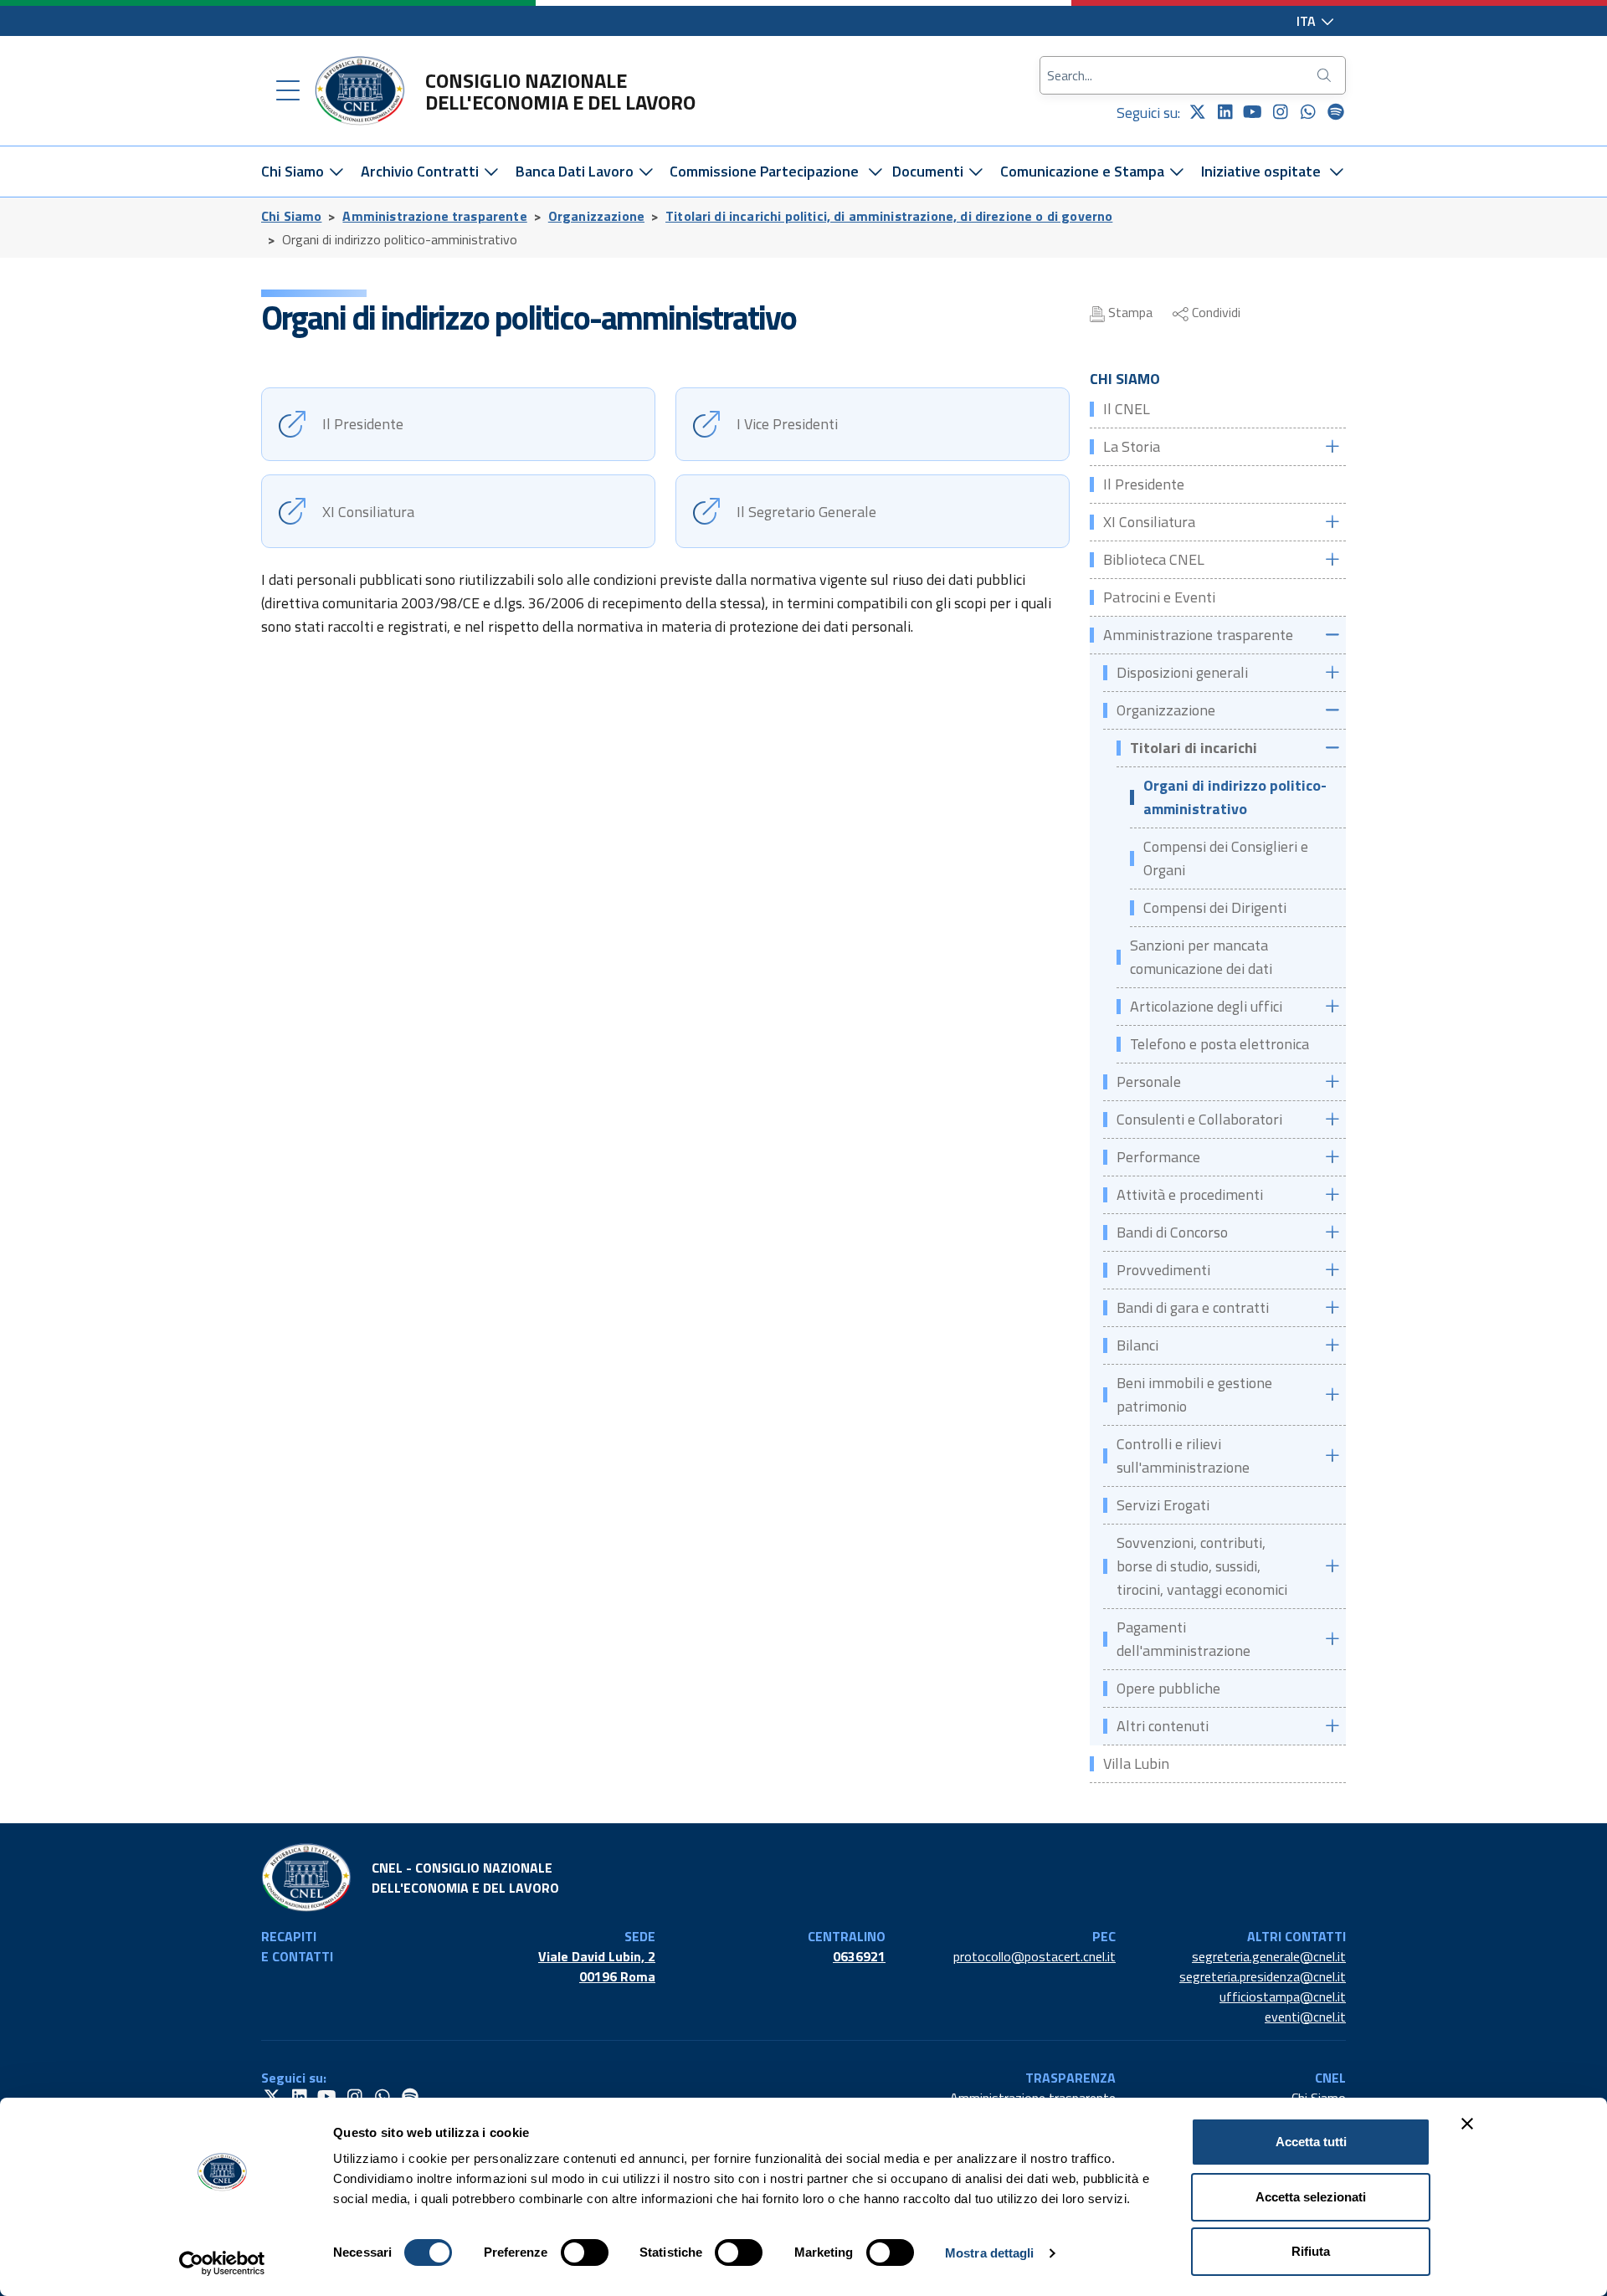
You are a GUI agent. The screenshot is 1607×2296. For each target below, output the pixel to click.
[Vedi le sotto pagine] (1332, 446)
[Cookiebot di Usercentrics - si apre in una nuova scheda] (222, 2263)
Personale (1149, 1081)
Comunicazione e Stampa (1084, 171)
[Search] (1326, 75)
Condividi (1214, 312)
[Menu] (288, 91)
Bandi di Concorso (1172, 1232)
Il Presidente (1144, 484)
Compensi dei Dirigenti (1215, 907)
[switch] (585, 2252)
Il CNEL (1127, 409)
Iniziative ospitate (1261, 171)
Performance (1158, 1157)
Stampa (1129, 312)
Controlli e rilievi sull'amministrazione (1183, 1455)
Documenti (929, 171)
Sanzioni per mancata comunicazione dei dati (1201, 957)
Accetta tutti (1311, 2142)
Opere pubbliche (1168, 1688)
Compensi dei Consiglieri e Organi (1226, 858)
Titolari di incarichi (1194, 748)
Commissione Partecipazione (764, 171)
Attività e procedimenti (1190, 1194)
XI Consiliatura (1149, 522)
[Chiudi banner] (1467, 2124)
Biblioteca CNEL (1154, 559)
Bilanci (1137, 1345)
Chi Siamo (294, 171)
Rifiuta (1311, 2251)
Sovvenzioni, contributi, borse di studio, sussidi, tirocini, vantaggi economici (1202, 1566)
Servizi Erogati (1163, 1505)
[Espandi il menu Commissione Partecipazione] (875, 172)
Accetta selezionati (1311, 2197)
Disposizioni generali (1182, 672)
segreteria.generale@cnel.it (1269, 1956)
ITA (1308, 21)
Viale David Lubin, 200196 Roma (597, 1966)
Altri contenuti (1163, 1726)
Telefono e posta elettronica (1219, 1044)
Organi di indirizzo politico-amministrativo (1235, 797)
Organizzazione (596, 216)
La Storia (1132, 446)
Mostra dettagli (990, 2253)
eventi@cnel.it (1305, 2017)
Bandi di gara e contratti (1193, 1307)
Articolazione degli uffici (1206, 1006)
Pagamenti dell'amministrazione (1183, 1639)
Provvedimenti (1163, 1270)
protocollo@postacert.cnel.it (1035, 1956)
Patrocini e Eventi (1159, 597)
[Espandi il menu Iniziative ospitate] (1337, 172)
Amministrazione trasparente (434, 216)
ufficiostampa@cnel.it (1283, 1996)
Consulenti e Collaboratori (1199, 1119)
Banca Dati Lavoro (576, 171)
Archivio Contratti (421, 171)
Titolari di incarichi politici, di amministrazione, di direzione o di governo (889, 216)
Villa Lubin (1136, 1763)
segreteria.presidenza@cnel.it (1263, 1976)
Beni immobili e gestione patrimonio (1194, 1394)
